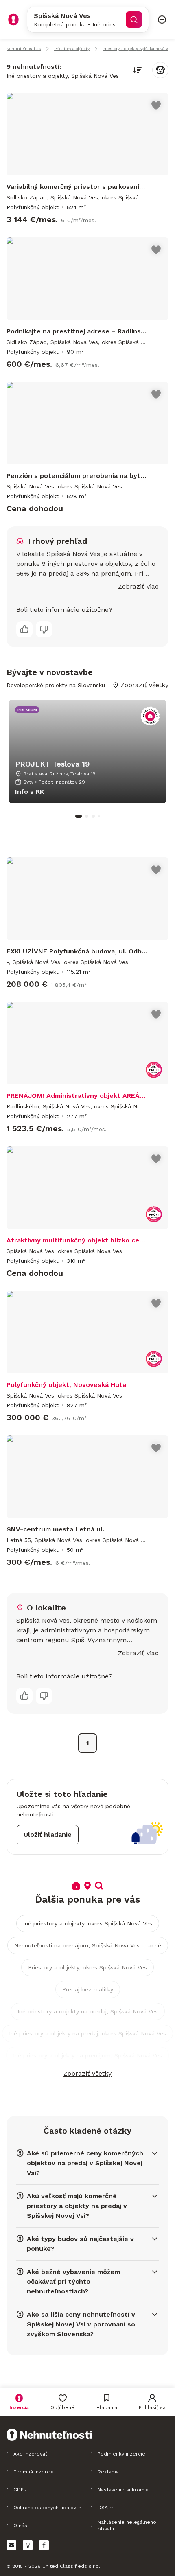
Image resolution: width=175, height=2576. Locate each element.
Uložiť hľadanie (48, 1835)
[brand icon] (13, 20)
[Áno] (24, 629)
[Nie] (44, 629)
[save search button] (160, 70)
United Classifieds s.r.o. (71, 2566)
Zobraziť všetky (87, 2073)
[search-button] (134, 20)
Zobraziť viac (138, 586)
